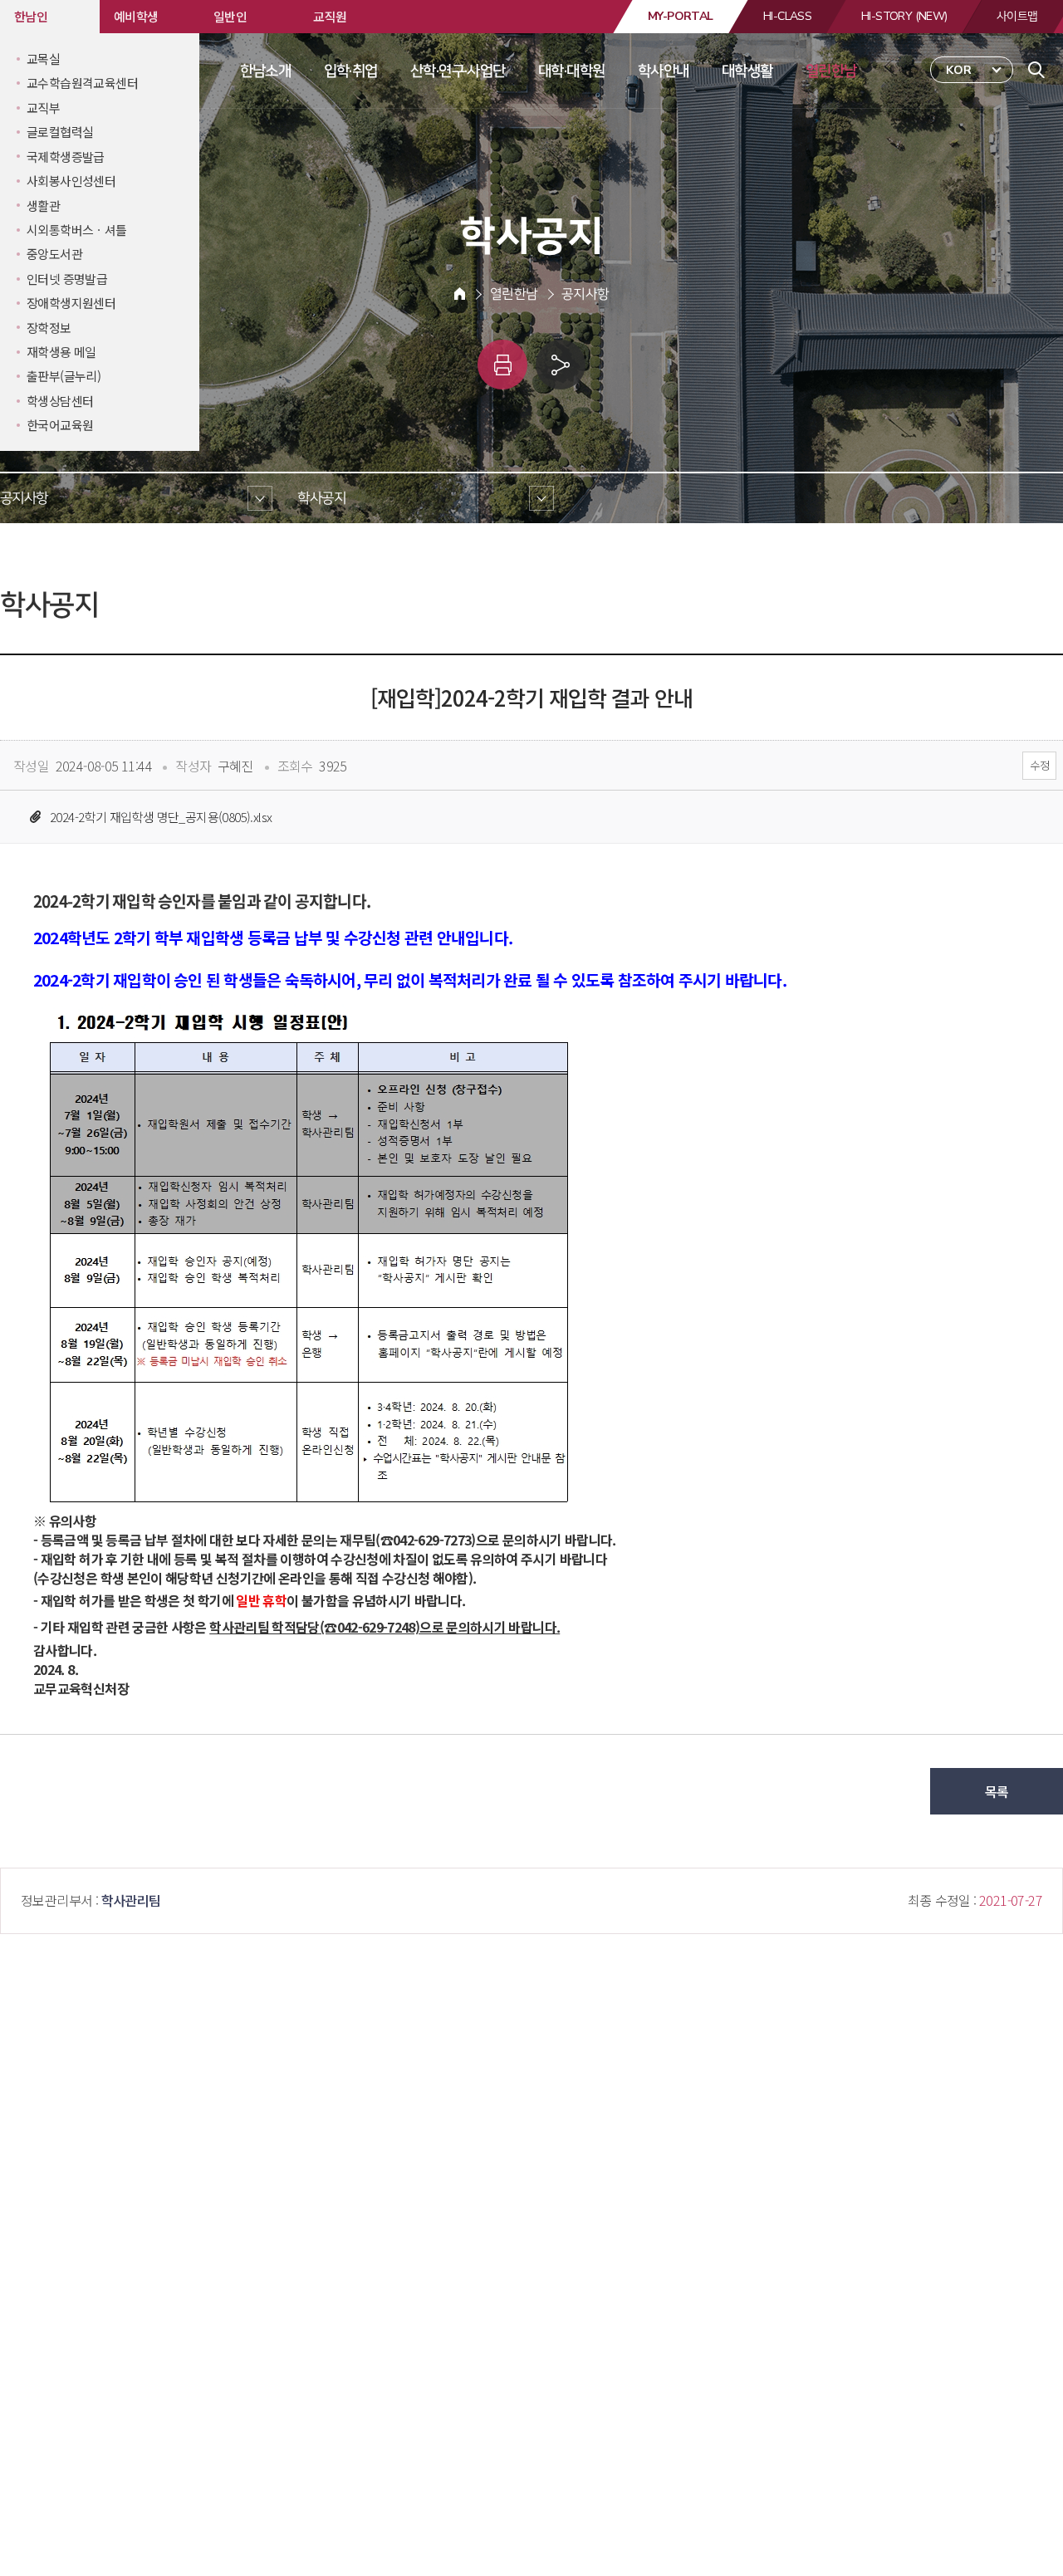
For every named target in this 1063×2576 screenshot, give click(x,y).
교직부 (43, 108)
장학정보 (49, 328)
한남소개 (266, 71)
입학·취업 (351, 71)
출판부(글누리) (64, 376)
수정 (1039, 765)
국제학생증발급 (66, 157)
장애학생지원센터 (71, 303)
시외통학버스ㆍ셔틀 (77, 230)
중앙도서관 (54, 254)
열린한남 (831, 71)
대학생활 (747, 71)
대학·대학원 (571, 71)
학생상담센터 (60, 401)
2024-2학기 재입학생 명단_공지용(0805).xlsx (161, 817)
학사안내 (664, 71)
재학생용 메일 (61, 352)
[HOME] (460, 294)
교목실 (43, 59)
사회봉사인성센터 (71, 181)
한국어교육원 (60, 425)
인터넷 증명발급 (67, 279)
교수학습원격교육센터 (82, 83)
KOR (959, 70)
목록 (997, 1791)
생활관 (43, 206)
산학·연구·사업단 (458, 71)
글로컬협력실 (60, 132)
